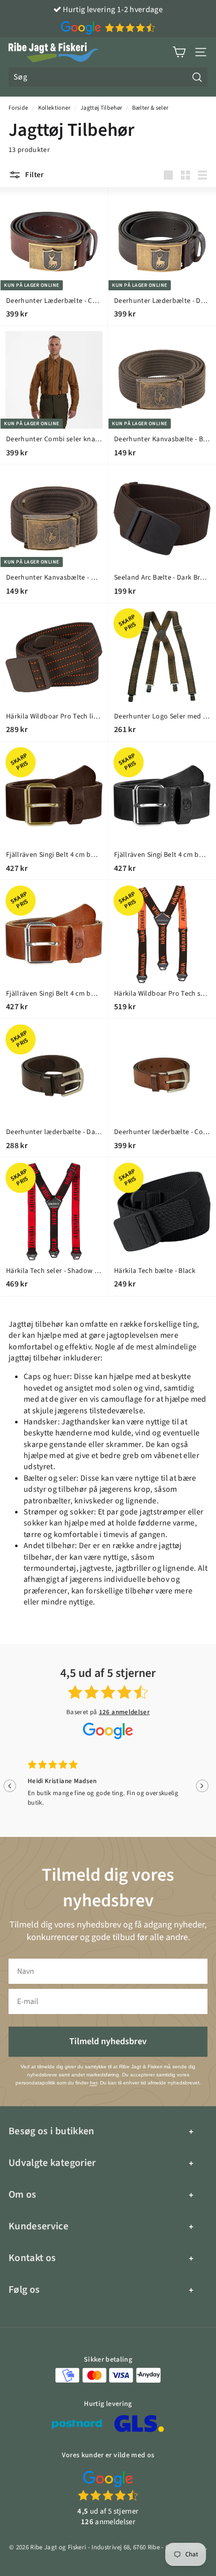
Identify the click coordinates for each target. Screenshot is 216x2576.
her (93, 2083)
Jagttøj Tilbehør (101, 108)
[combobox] (108, 77)
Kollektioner (55, 108)
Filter (34, 175)
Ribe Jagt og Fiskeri (58, 2547)
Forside (18, 108)
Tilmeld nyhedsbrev (108, 2041)
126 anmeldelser (124, 1712)
